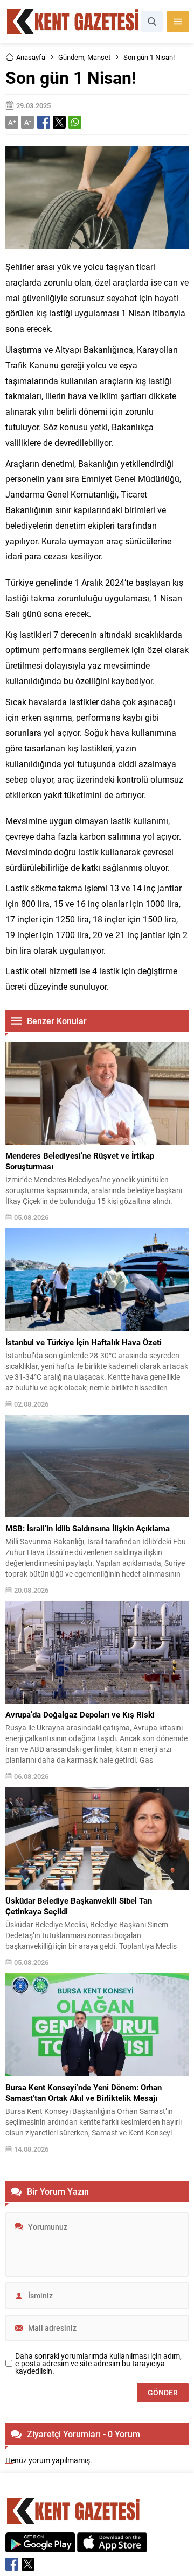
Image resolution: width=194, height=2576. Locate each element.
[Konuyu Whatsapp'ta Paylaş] (75, 122)
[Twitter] (28, 2564)
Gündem (71, 57)
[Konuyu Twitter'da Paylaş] (59, 122)
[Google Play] (40, 2547)
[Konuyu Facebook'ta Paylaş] (44, 122)
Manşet (99, 57)
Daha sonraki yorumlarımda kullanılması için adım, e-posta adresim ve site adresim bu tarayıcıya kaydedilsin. (98, 2364)
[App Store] (112, 2547)
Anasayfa (31, 57)
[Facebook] (12, 2564)
